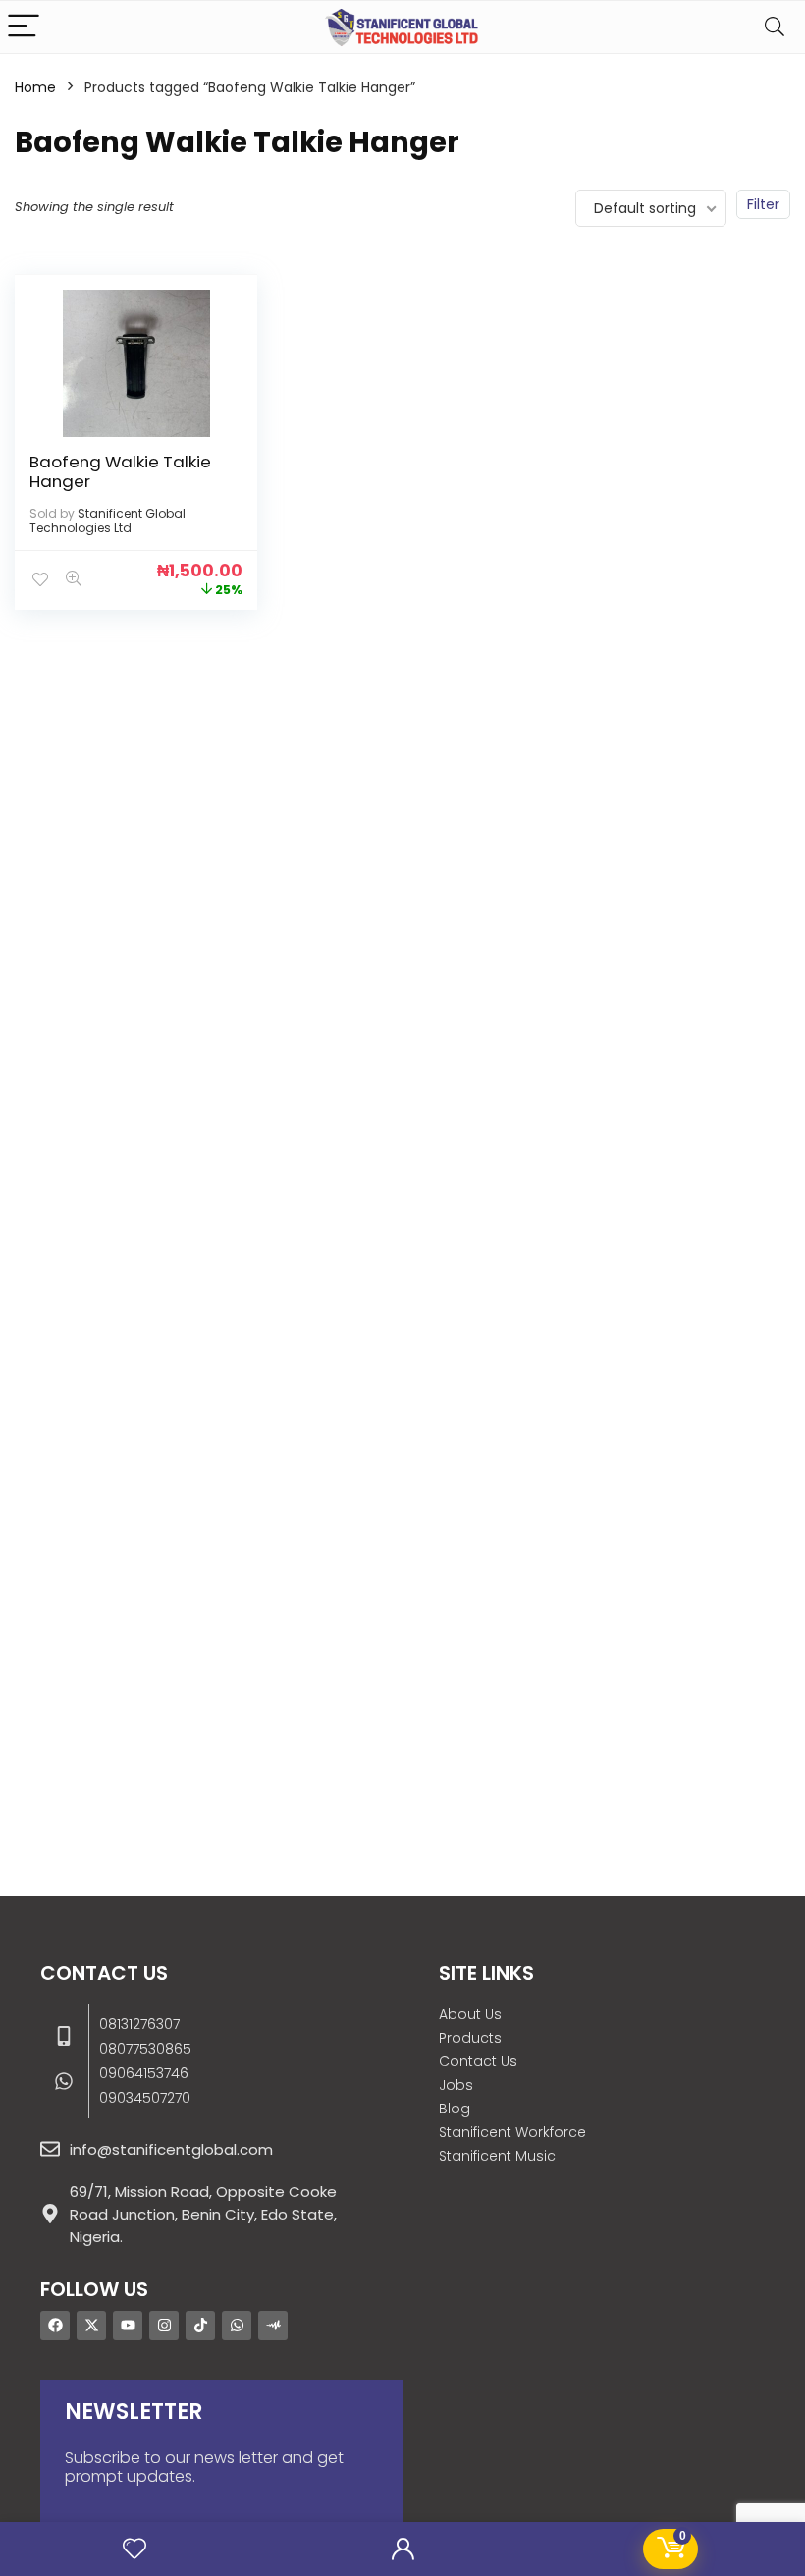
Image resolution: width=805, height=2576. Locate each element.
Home (35, 87)
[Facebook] (55, 2326)
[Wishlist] (134, 2549)
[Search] (775, 27)
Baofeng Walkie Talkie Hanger (120, 471)
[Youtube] (128, 2326)
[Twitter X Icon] (91, 2326)
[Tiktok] (200, 2326)
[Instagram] (164, 2326)
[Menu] (24, 27)
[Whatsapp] (237, 2326)
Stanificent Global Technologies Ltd (107, 521)
